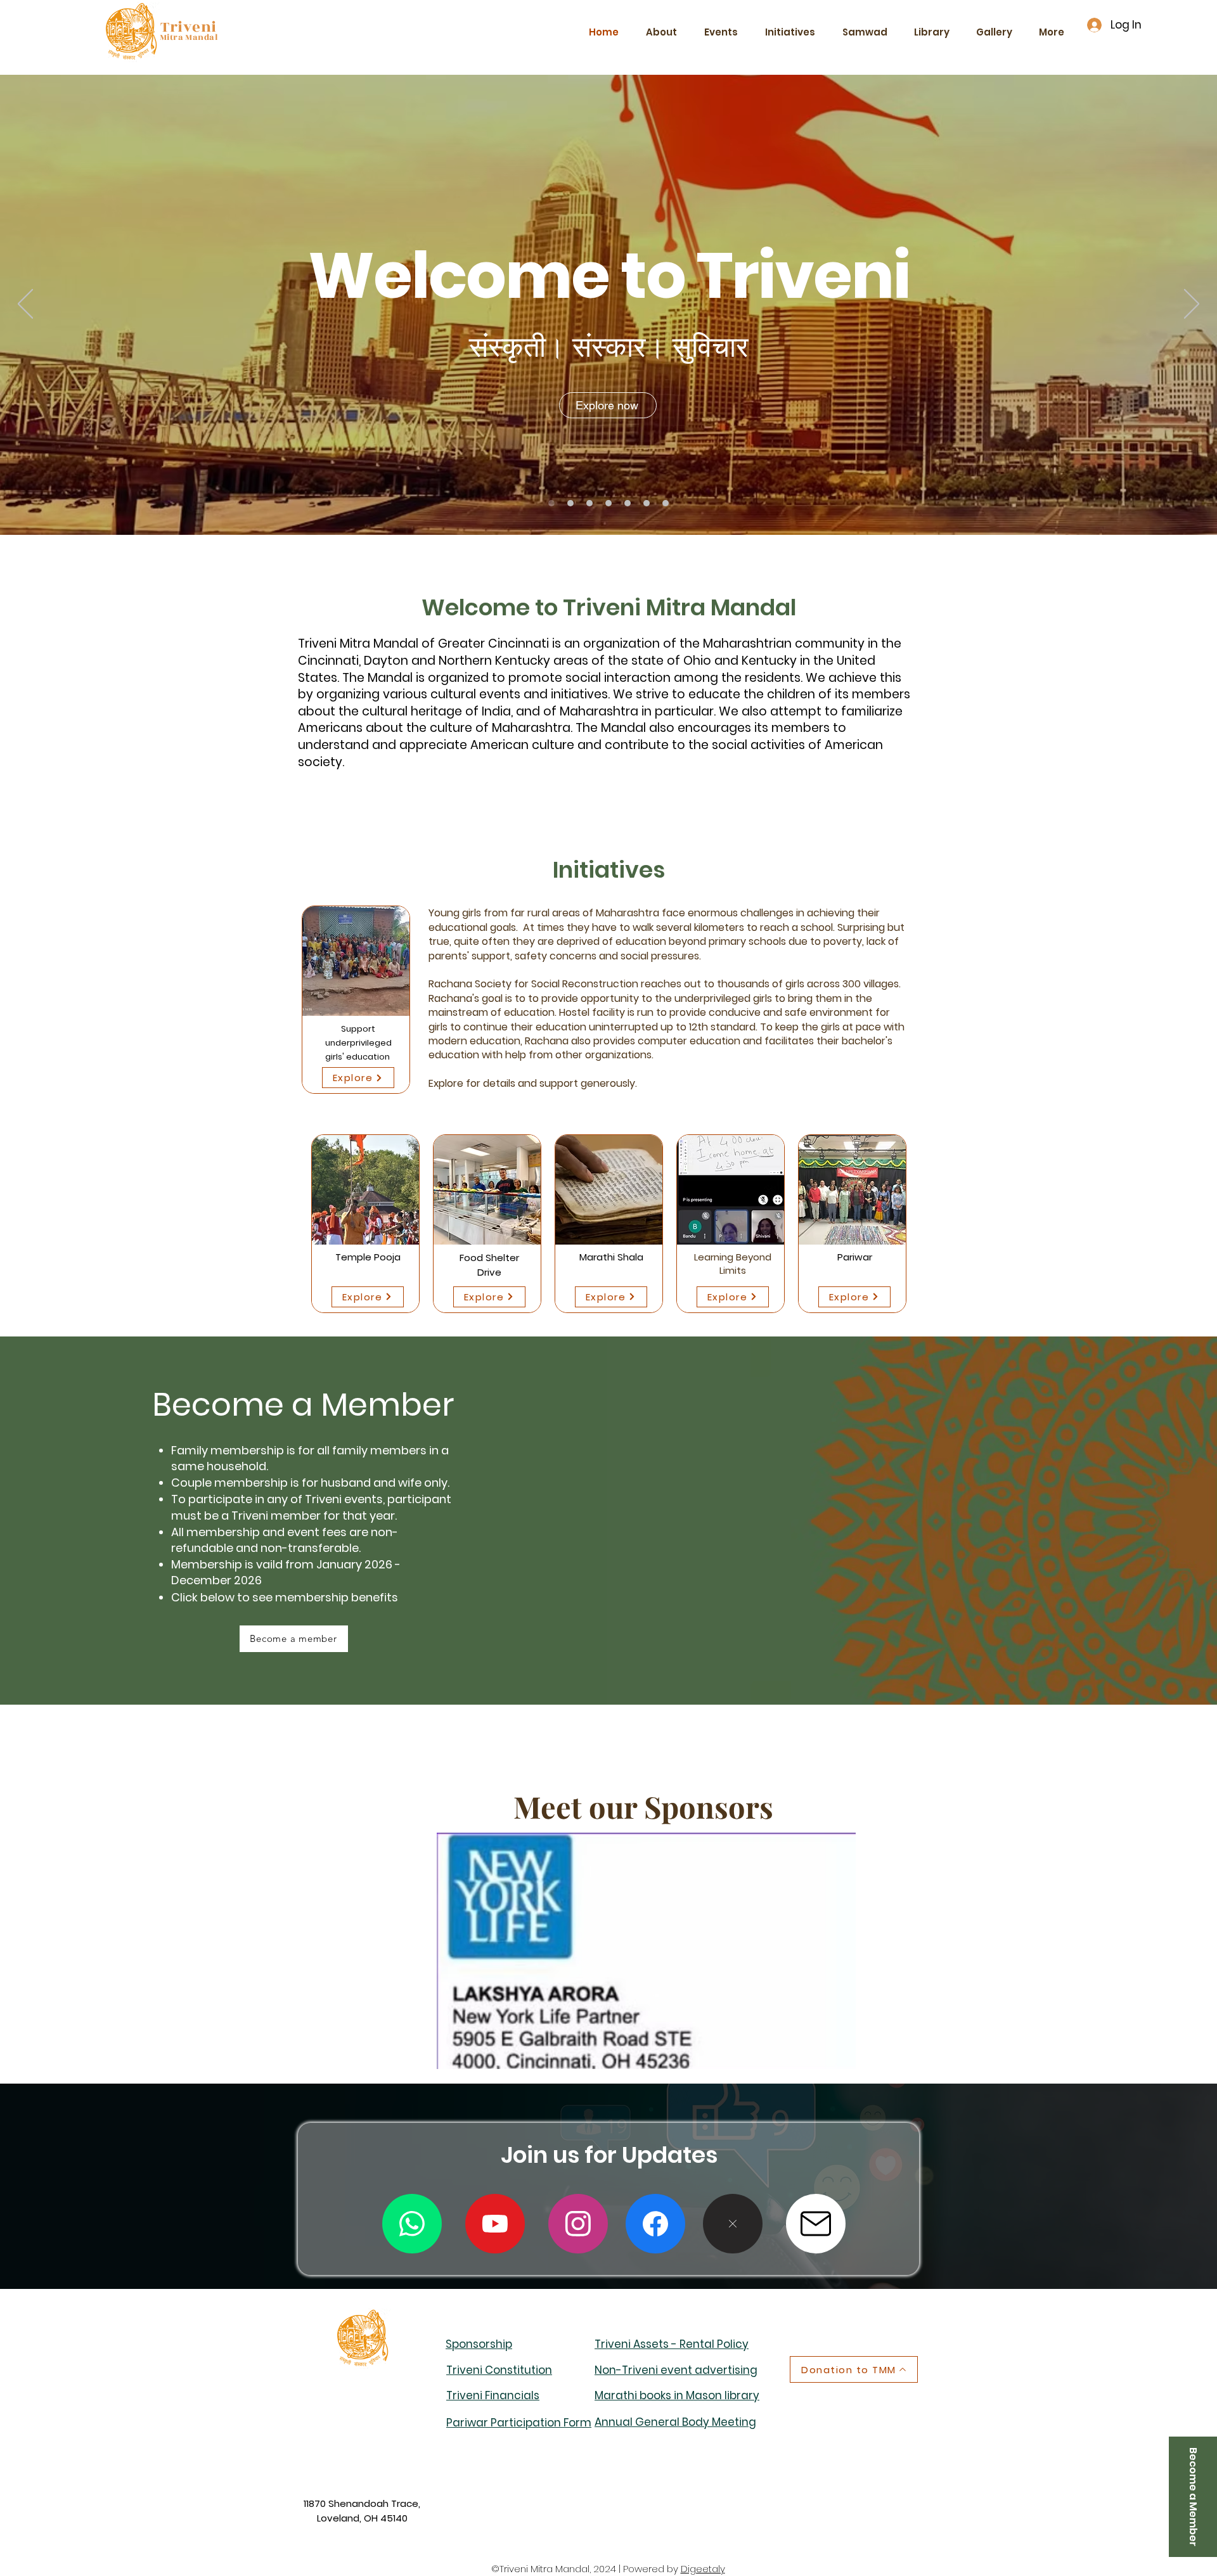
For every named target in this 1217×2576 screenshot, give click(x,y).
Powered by (652, 2569)
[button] (816, 2224)
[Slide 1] (570, 503)
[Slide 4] (608, 503)
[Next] (1192, 305)
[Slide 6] (647, 503)
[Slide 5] (628, 503)
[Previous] (25, 305)
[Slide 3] (589, 503)
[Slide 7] (666, 503)
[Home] (551, 503)
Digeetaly (703, 2569)
